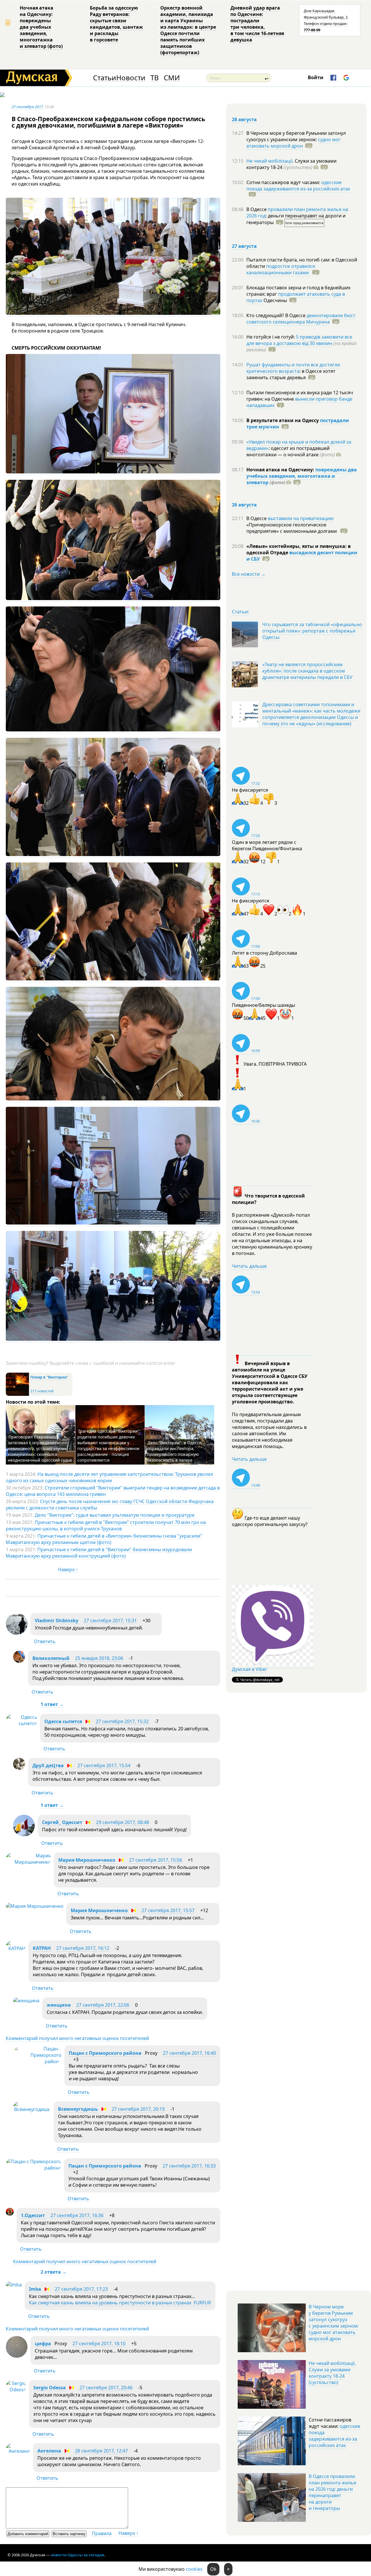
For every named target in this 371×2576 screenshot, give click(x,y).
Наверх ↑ (68, 1569)
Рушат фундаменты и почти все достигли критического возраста (293, 368)
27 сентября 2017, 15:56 (156, 1860)
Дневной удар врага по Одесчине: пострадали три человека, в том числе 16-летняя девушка (257, 24)
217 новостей (42, 1391)
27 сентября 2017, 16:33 (189, 2166)
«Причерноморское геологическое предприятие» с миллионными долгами (292, 528)
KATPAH (42, 1948)
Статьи (104, 78)
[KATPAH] (16, 1948)
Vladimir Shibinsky (57, 1621)
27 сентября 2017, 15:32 (122, 1721)
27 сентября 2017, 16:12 (83, 1948)
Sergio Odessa (50, 2388)
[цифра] (17, 2356)
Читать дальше (249, 1266)
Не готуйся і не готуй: (271, 337)
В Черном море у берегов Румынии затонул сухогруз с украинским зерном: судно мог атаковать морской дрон (334, 2323)
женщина (59, 2005)
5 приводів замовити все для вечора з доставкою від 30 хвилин (299, 340)
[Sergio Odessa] (16, 2390)
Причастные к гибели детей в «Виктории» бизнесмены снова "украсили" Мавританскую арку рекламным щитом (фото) (104, 1539)
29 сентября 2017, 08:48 (122, 1822)
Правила (102, 2533)
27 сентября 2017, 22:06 (103, 2005)
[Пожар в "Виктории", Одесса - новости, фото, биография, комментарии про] (17, 1395)
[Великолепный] (19, 1661)
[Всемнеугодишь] (32, 2109)
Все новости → (249, 574)
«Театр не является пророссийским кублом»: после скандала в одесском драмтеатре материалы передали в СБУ (307, 671)
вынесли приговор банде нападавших (299, 402)
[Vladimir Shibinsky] (17, 1633)
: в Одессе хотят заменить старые (291, 374)
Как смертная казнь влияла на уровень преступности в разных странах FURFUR (120, 2303)
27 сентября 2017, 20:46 (106, 2388)
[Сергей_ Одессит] (24, 1835)
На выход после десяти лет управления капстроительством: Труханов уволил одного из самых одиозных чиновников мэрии (109, 1477)
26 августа (244, 505)
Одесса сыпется (63, 1721)
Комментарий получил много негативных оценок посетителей (77, 2038)
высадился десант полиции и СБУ (302, 556)
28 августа (244, 119)
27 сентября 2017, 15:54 (104, 1765)
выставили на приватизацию (301, 518)
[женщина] (26, 2001)
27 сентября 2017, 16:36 (77, 2215)
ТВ (155, 78)
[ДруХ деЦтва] (19, 1768)
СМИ (172, 78)
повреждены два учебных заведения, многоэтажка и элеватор (302, 476)
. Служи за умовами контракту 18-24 (291, 164)
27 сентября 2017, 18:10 (99, 2344)
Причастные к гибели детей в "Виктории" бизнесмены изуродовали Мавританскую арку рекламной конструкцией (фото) (99, 1553)
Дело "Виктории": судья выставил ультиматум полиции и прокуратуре (115, 1515)
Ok (213, 2569)
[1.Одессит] (10, 2214)
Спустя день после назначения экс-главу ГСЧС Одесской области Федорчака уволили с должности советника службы (110, 1505)
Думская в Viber (250, 1669)
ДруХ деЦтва (48, 1765)
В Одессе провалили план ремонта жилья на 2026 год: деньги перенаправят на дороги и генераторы (332, 2492)
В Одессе (257, 209)
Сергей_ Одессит (62, 1822)
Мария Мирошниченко (87, 1860)
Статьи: (240, 612)
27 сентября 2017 (27, 107)
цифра (43, 2344)
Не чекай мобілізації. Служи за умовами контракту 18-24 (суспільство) (332, 2373)
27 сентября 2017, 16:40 (189, 2053)
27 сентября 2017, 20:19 (138, 2109)
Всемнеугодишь (78, 2109)
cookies (194, 2569)
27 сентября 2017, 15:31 (110, 1621)
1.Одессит (33, 2215)
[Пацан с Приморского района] (37, 2061)
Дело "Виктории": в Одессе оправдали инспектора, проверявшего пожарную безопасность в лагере (174, 1451)
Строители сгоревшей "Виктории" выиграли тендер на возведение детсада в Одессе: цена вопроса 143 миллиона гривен (113, 1491)
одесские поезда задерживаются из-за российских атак (298, 186)
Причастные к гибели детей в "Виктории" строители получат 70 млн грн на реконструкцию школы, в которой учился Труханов (106, 1525)
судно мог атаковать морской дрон (293, 143)
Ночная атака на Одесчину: (281, 470)
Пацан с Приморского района (105, 2053)
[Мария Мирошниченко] (28, 1862)
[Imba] (14, 2285)
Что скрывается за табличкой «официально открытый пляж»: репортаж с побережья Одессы (312, 631)
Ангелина (49, 2451)
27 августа (244, 246)
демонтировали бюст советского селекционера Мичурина (301, 319)
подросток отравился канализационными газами (281, 269)
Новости (131, 78)
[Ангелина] (18, 2451)
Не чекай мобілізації (269, 161)
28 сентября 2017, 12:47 (101, 2451)
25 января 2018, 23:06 (99, 1658)
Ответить (45, 1641)
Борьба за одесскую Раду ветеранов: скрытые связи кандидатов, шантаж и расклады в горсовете (116, 24)
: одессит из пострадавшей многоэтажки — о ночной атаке (291, 451)
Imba (35, 2289)
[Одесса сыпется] (21, 1723)
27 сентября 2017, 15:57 (168, 1910)
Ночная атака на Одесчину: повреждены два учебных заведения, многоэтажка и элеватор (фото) (41, 27)
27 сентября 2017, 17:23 (81, 2289)
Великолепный (51, 1658)
